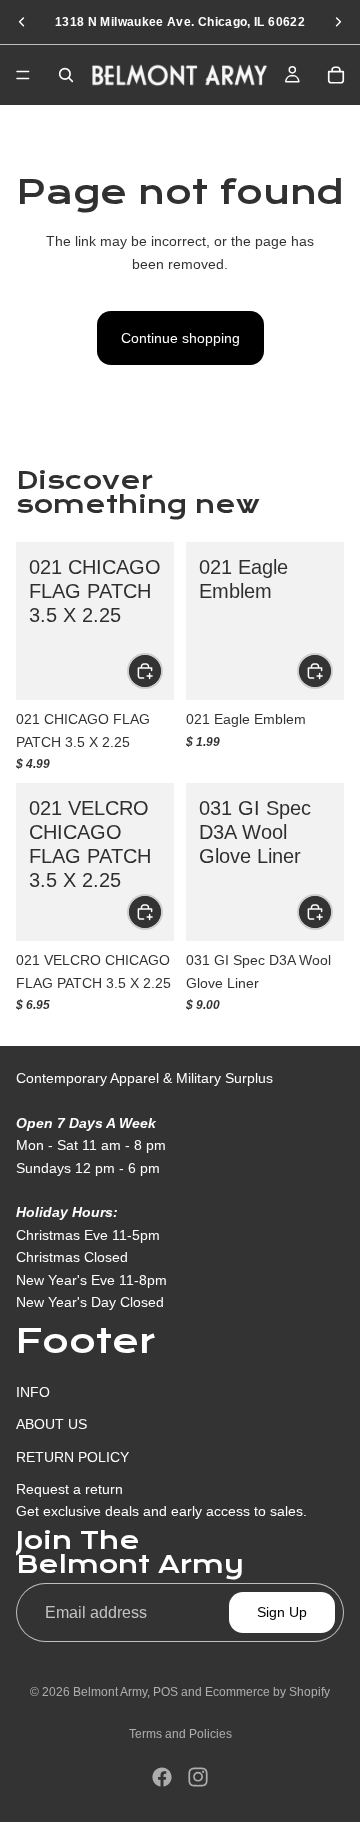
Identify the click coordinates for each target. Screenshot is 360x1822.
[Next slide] (338, 22)
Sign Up (282, 1612)
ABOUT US (51, 1424)
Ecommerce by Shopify (267, 1692)
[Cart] (336, 75)
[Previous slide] (22, 22)
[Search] (66, 75)
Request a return (69, 1489)
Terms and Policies (180, 1734)
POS (165, 1692)
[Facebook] (162, 1777)
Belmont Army (110, 1692)
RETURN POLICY (72, 1457)
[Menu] (23, 75)
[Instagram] (198, 1777)
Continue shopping (180, 338)
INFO (33, 1392)
